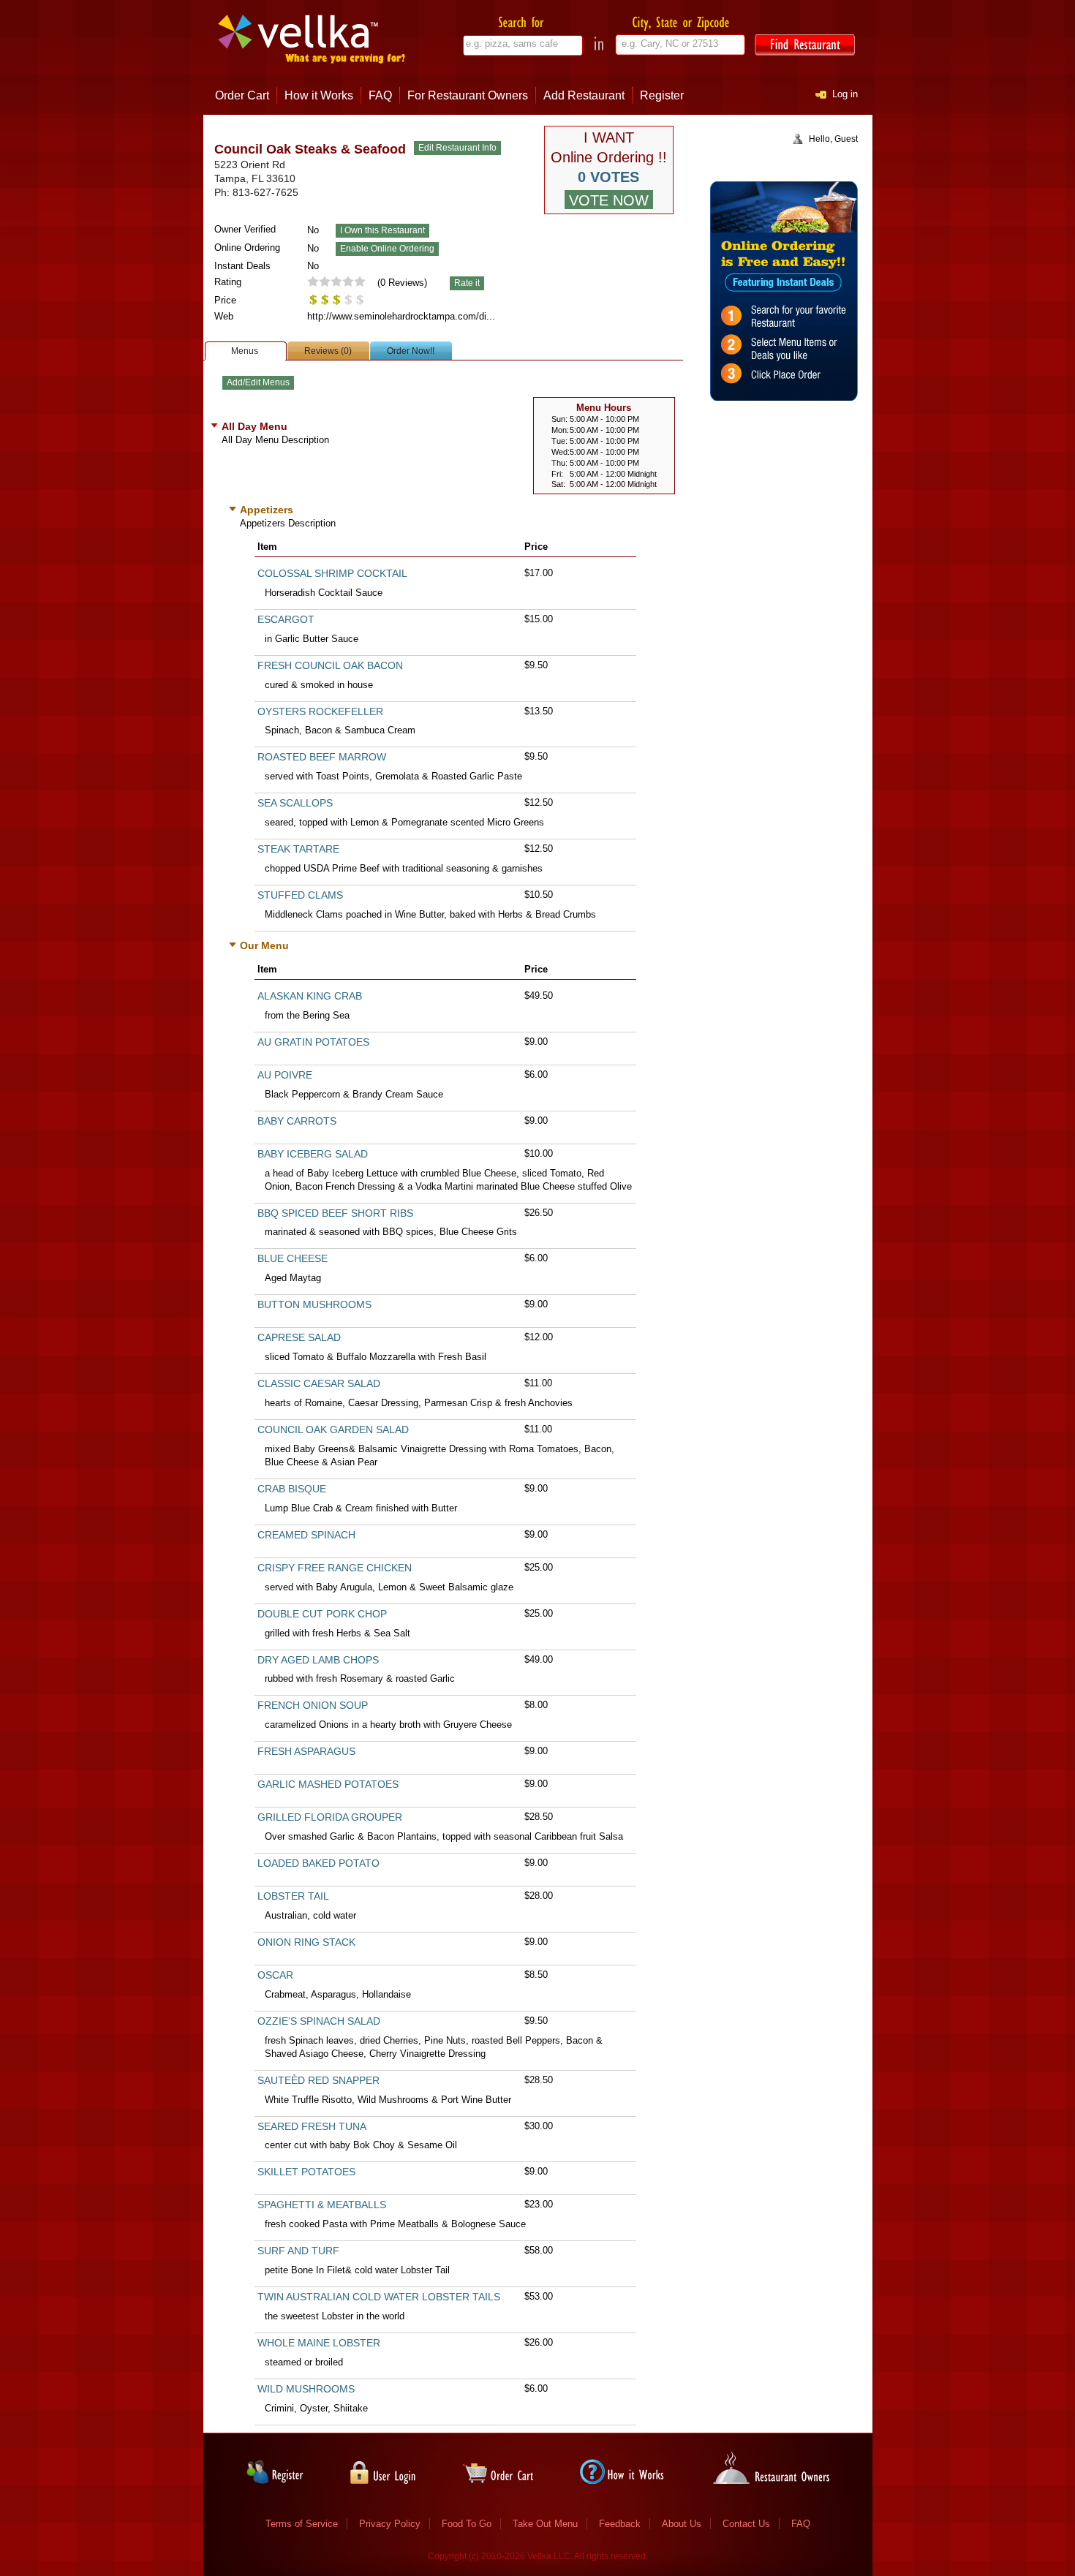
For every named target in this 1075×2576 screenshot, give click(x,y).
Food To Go (467, 2524)
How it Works (319, 95)
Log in (845, 94)
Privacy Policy (390, 2524)
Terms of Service (302, 2524)
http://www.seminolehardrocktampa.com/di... (401, 316)
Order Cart (242, 95)
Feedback (620, 2524)
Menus (245, 351)
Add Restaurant (584, 95)
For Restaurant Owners (468, 95)
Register (662, 95)
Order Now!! (411, 351)
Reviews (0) (328, 351)
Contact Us (746, 2524)
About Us (682, 2524)
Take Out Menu (545, 2524)
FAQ (380, 95)
